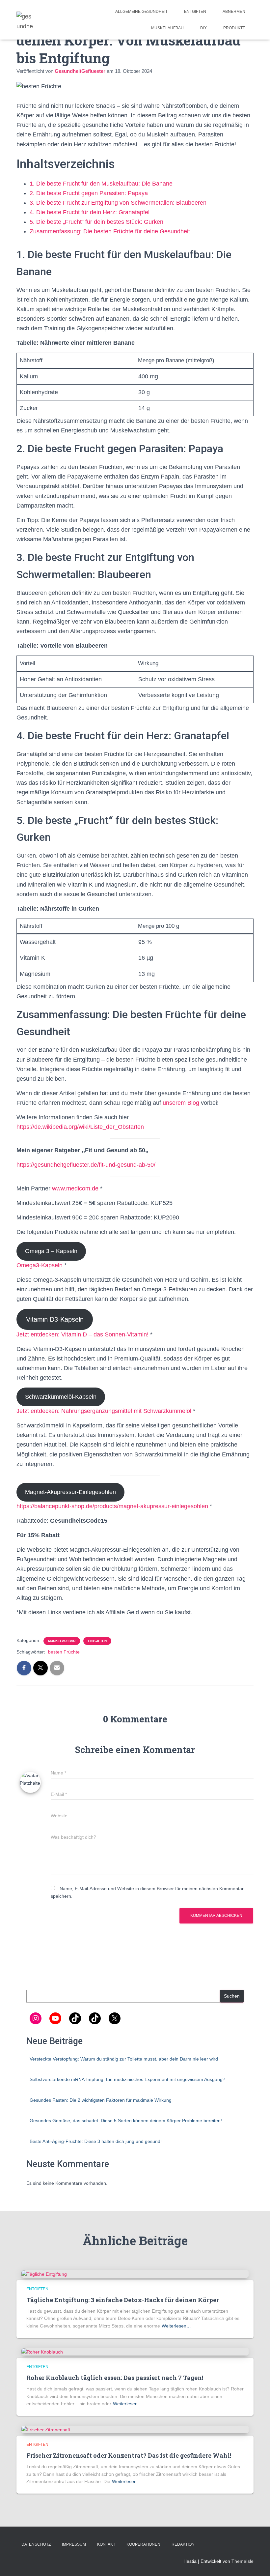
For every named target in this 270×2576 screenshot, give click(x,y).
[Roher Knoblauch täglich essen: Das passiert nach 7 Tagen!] (42, 2352)
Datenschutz (36, 2544)
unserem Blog (181, 1103)
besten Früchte (64, 1652)
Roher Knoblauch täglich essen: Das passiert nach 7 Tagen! (115, 2378)
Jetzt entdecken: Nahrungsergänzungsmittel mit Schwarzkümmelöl (104, 1411)
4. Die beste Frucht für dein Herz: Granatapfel (90, 212)
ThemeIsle (243, 2561)
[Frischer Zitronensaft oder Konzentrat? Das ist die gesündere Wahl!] (46, 2429)
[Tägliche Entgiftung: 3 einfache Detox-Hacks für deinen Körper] (44, 2274)
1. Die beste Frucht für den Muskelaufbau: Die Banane (101, 184)
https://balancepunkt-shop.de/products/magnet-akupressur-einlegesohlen (112, 1506)
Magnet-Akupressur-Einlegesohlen (70, 1492)
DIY (203, 28)
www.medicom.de (75, 1188)
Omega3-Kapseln (40, 1265)
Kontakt (106, 2544)
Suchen (232, 1996)
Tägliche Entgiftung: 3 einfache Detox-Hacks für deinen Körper (123, 2300)
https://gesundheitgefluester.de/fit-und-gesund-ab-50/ (86, 1165)
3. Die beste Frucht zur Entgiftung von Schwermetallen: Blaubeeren (118, 203)
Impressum (74, 2544)
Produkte (234, 28)
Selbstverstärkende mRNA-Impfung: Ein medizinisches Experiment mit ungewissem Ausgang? (127, 2079)
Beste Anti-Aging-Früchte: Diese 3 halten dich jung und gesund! (96, 2141)
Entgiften (195, 12)
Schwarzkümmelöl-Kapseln (61, 1397)
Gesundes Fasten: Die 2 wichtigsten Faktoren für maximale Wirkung (101, 2100)
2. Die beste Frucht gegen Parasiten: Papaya (89, 193)
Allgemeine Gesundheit (141, 12)
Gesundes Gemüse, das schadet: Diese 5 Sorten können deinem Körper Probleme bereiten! (126, 2121)
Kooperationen (143, 2544)
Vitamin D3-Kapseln (55, 1319)
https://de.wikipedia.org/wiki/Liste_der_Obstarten (80, 1127)
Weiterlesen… (176, 2326)
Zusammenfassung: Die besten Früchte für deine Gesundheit (110, 231)
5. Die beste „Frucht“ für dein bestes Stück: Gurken (96, 222)
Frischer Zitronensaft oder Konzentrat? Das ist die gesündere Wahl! (129, 2455)
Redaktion (183, 2544)
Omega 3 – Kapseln (51, 1251)
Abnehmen (234, 12)
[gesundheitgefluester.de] (25, 20)
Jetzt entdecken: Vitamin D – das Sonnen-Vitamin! (82, 1334)
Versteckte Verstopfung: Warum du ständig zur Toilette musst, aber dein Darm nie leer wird (124, 2059)
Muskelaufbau (167, 28)
